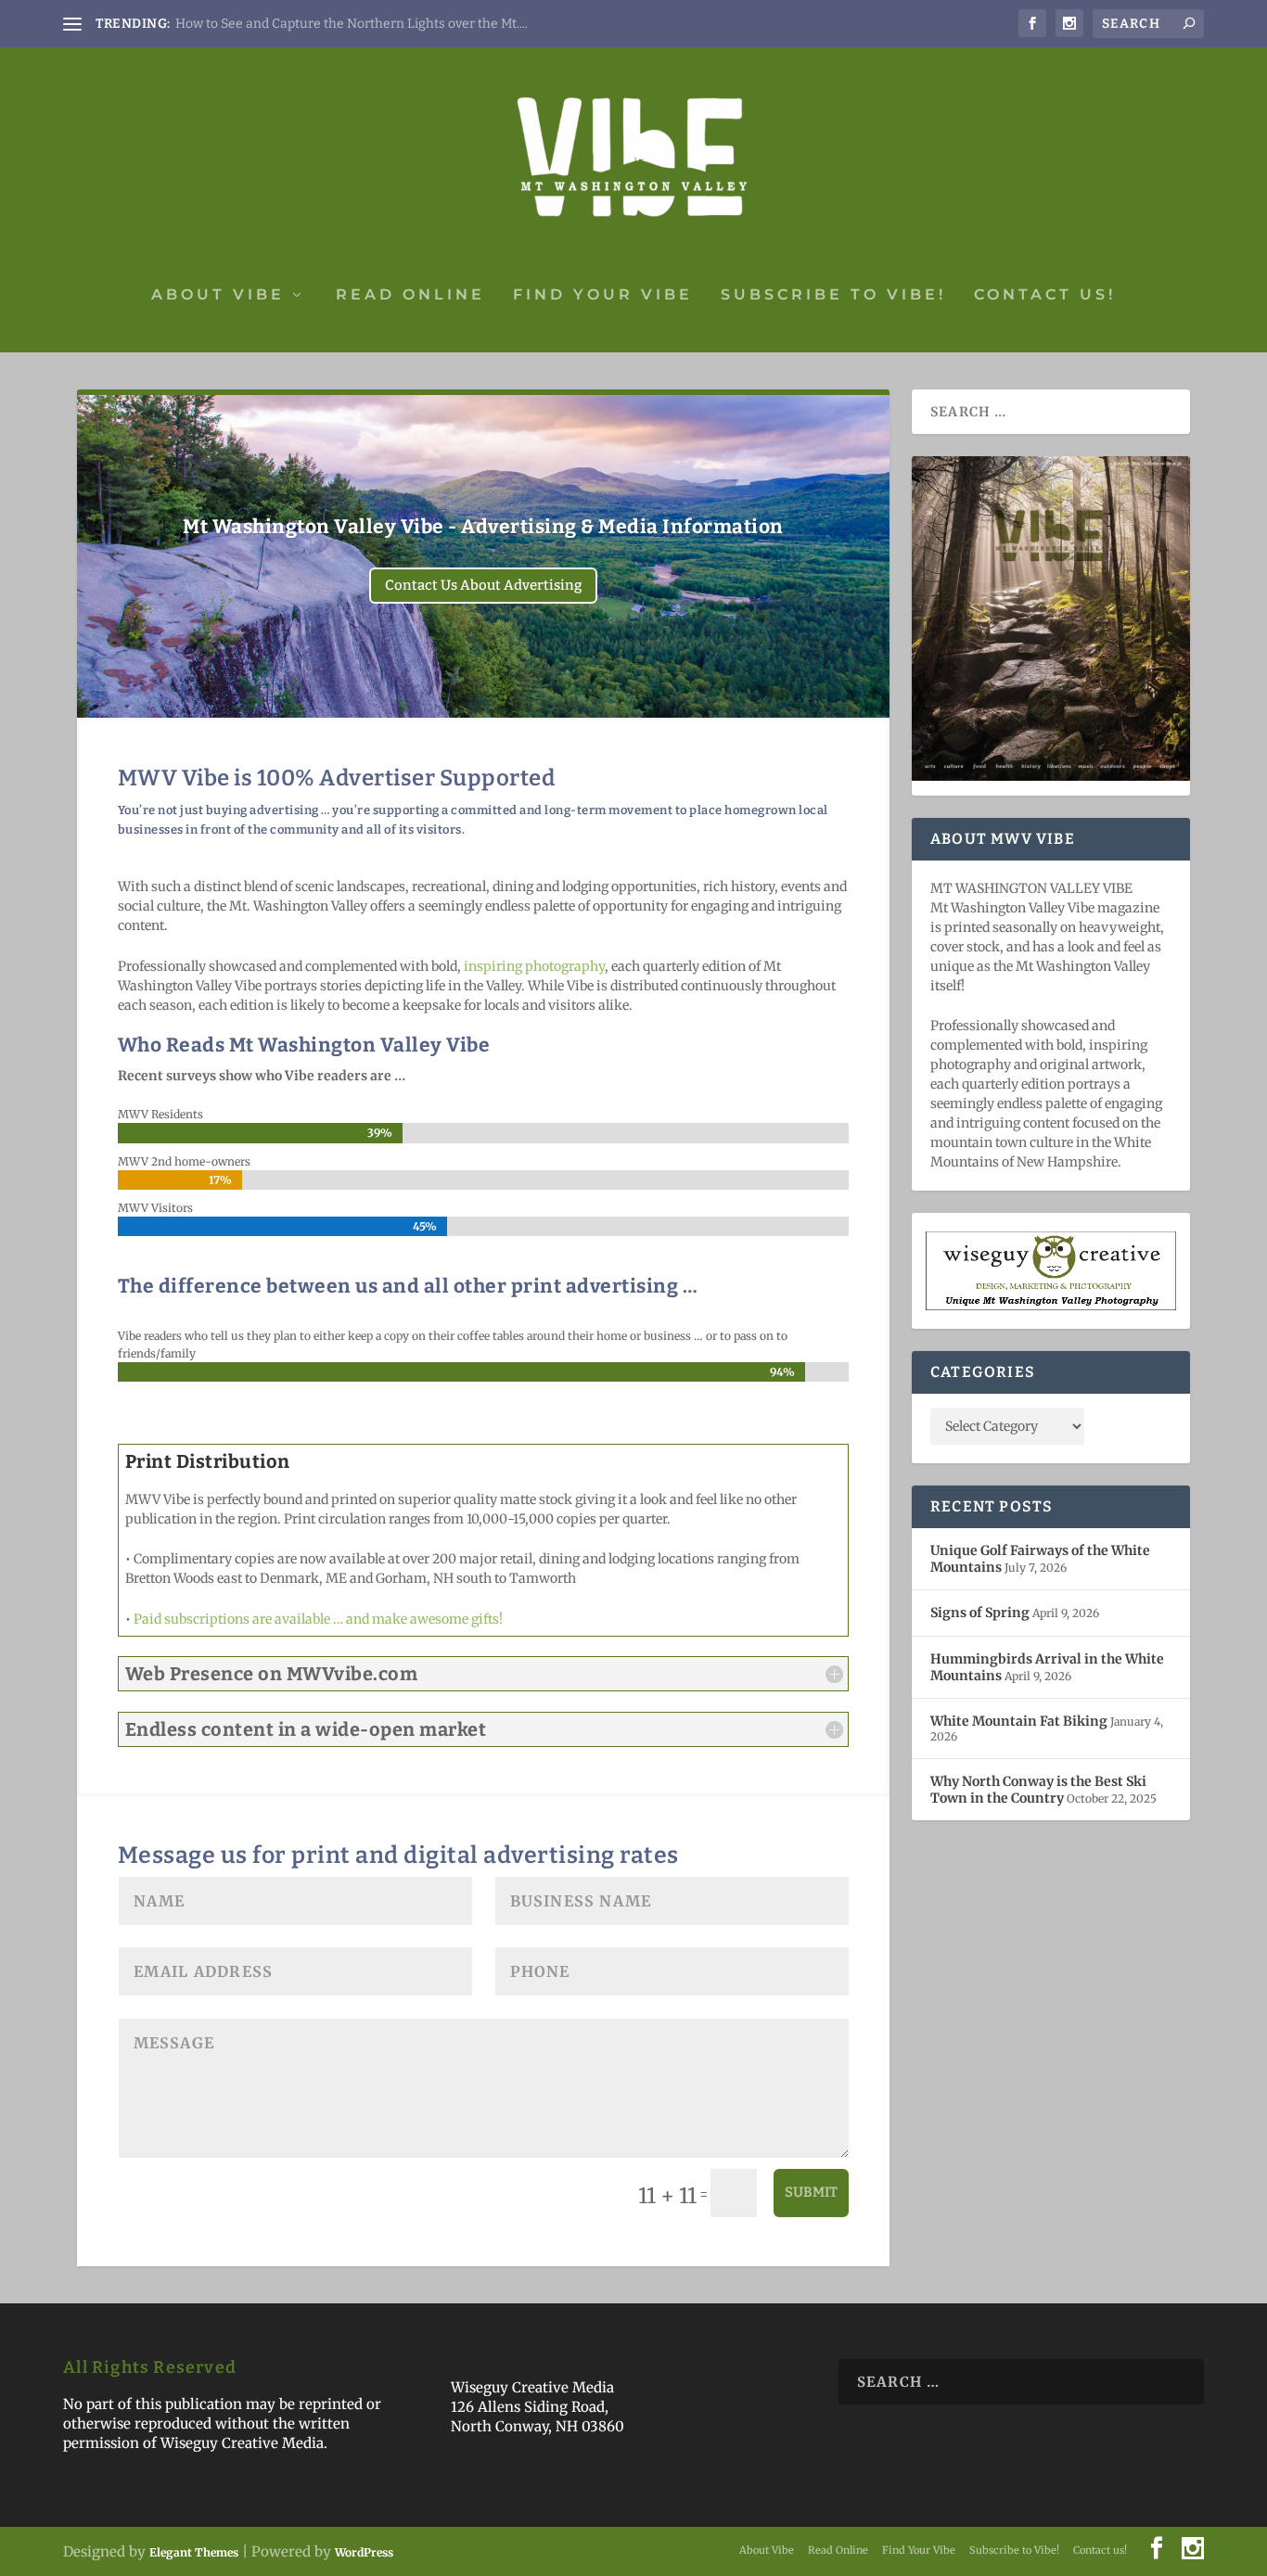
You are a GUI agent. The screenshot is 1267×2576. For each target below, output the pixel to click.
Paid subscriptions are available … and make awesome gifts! (318, 1619)
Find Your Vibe (603, 295)
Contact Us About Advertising (483, 585)
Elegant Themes (194, 2552)
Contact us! (1045, 295)
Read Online (410, 295)
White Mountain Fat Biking (1019, 1721)
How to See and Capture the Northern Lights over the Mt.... (352, 24)
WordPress (364, 2552)
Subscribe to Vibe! (833, 295)
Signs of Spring (980, 1613)
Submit (811, 2192)
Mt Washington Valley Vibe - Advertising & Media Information (483, 527)
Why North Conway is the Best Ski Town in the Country (1038, 1790)
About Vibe (218, 295)
